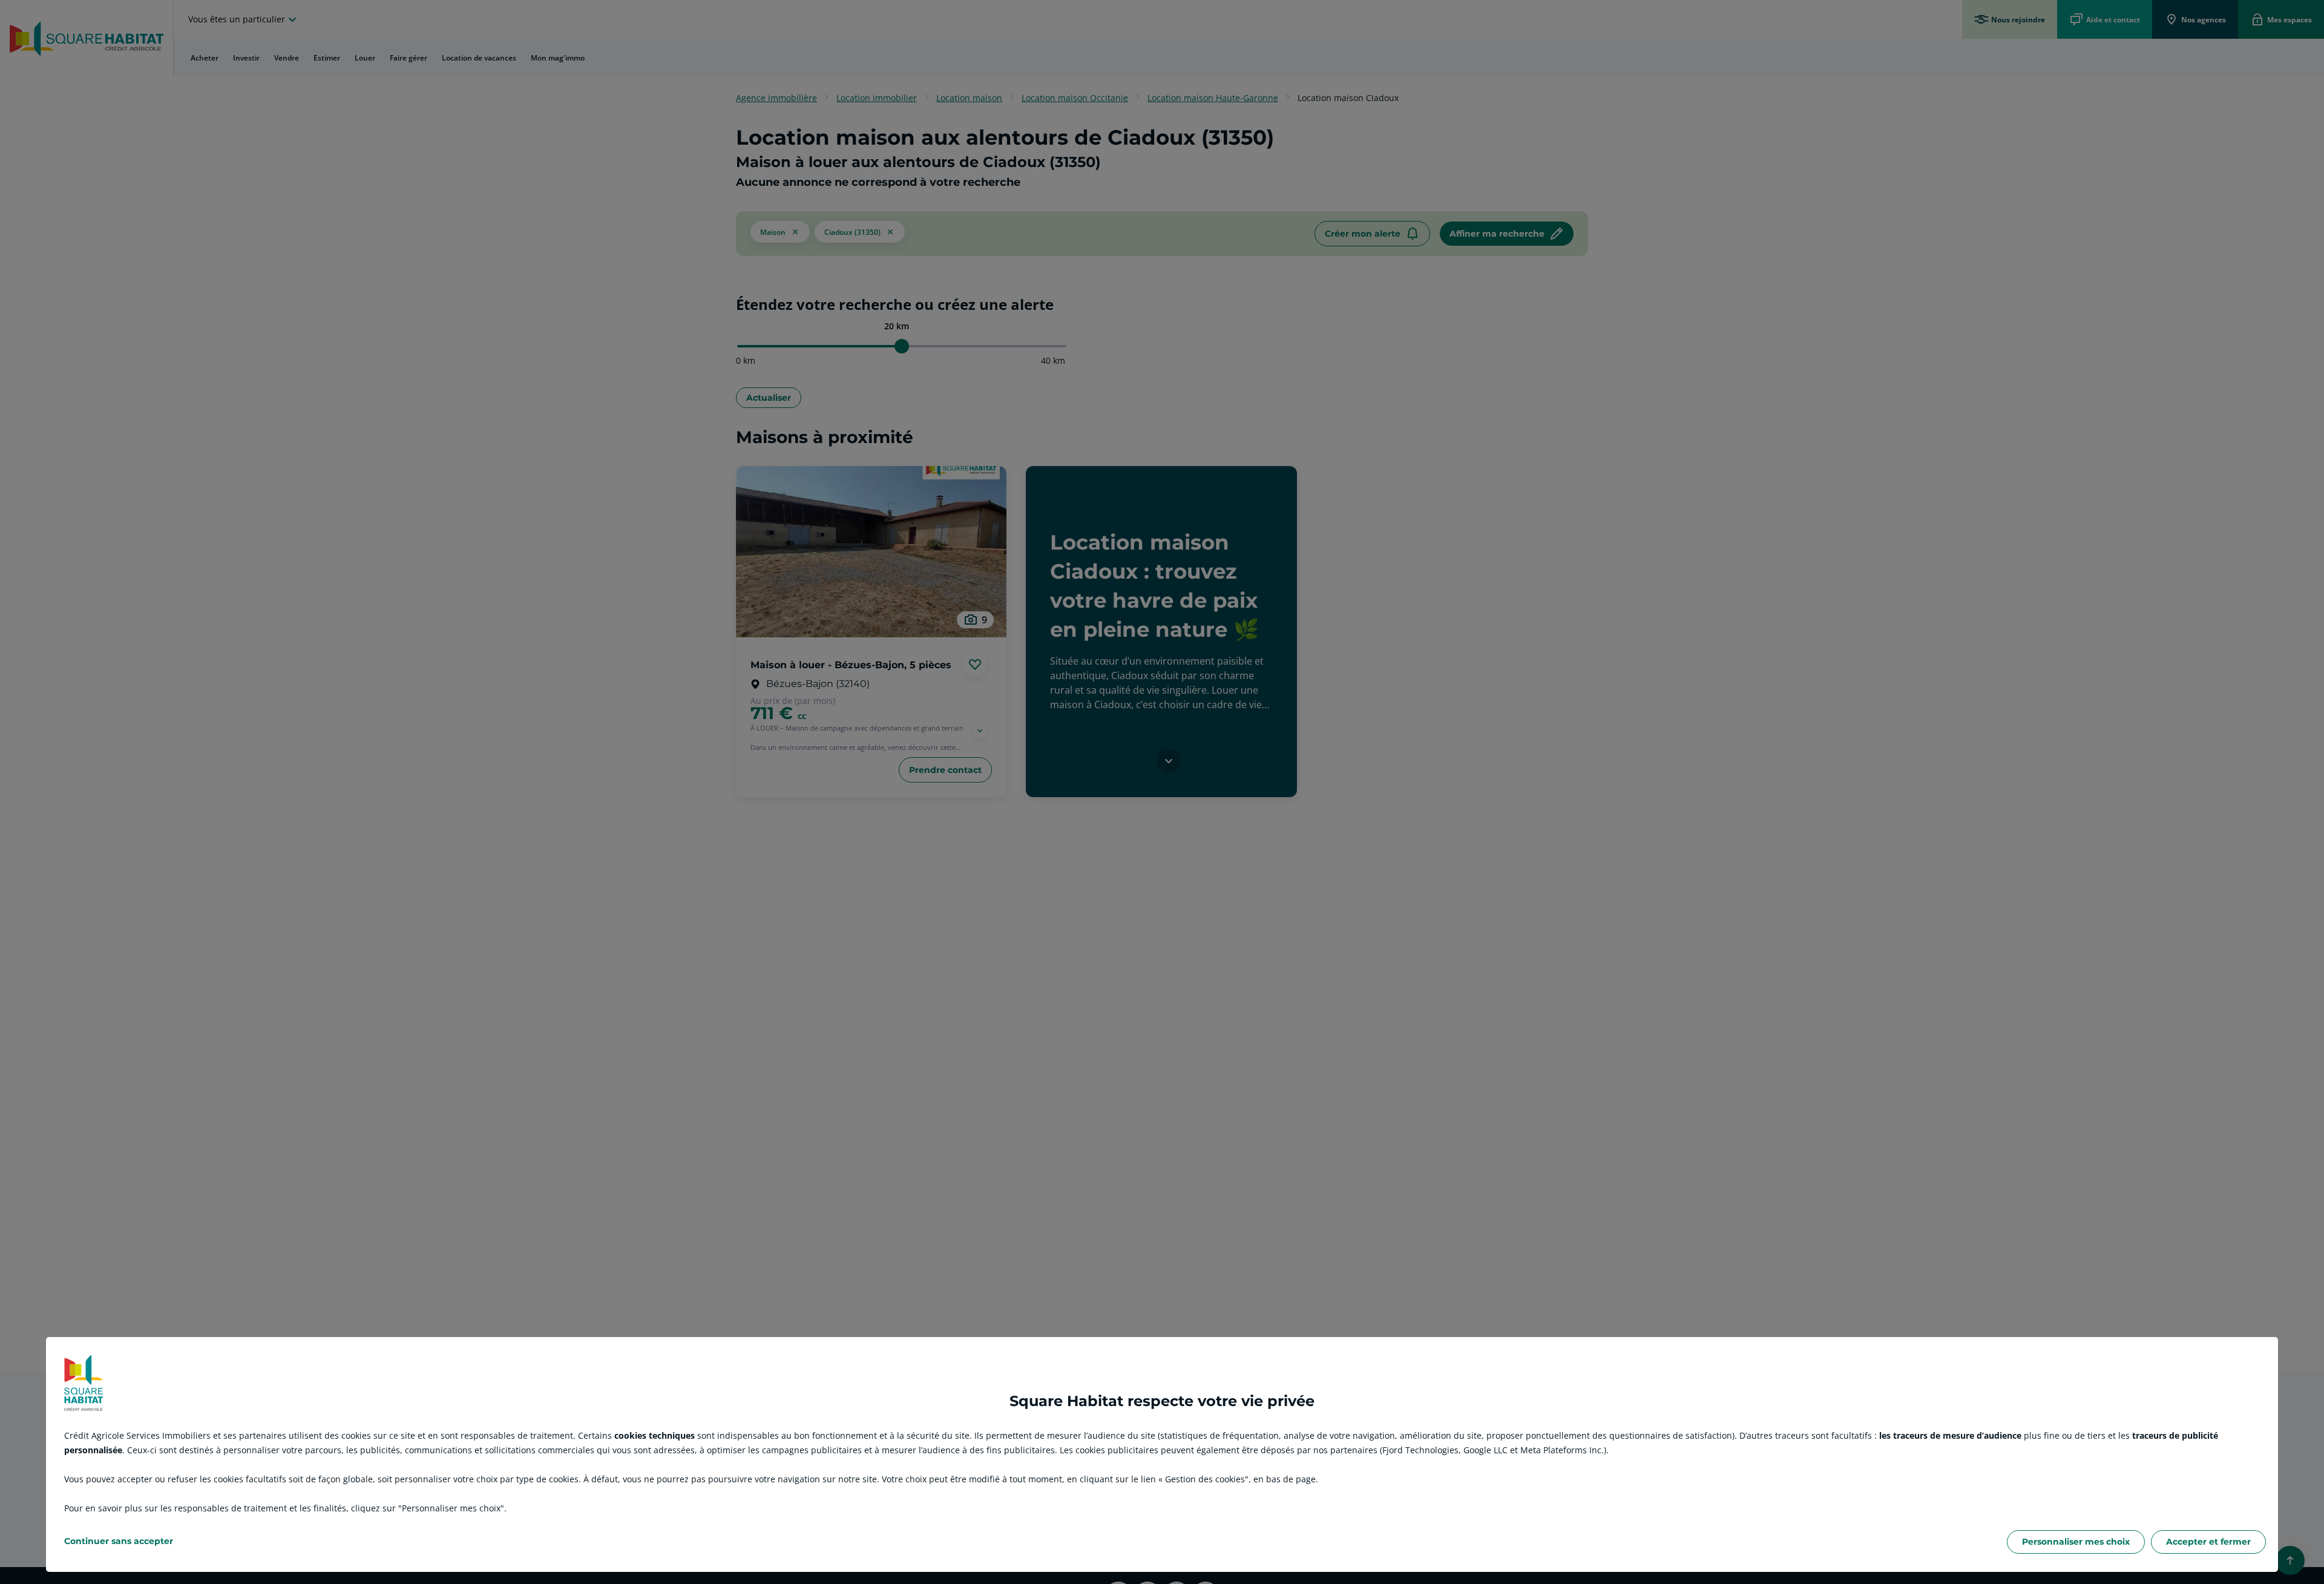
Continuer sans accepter (119, 1541)
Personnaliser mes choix (2076, 1542)
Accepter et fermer (2208, 1542)
